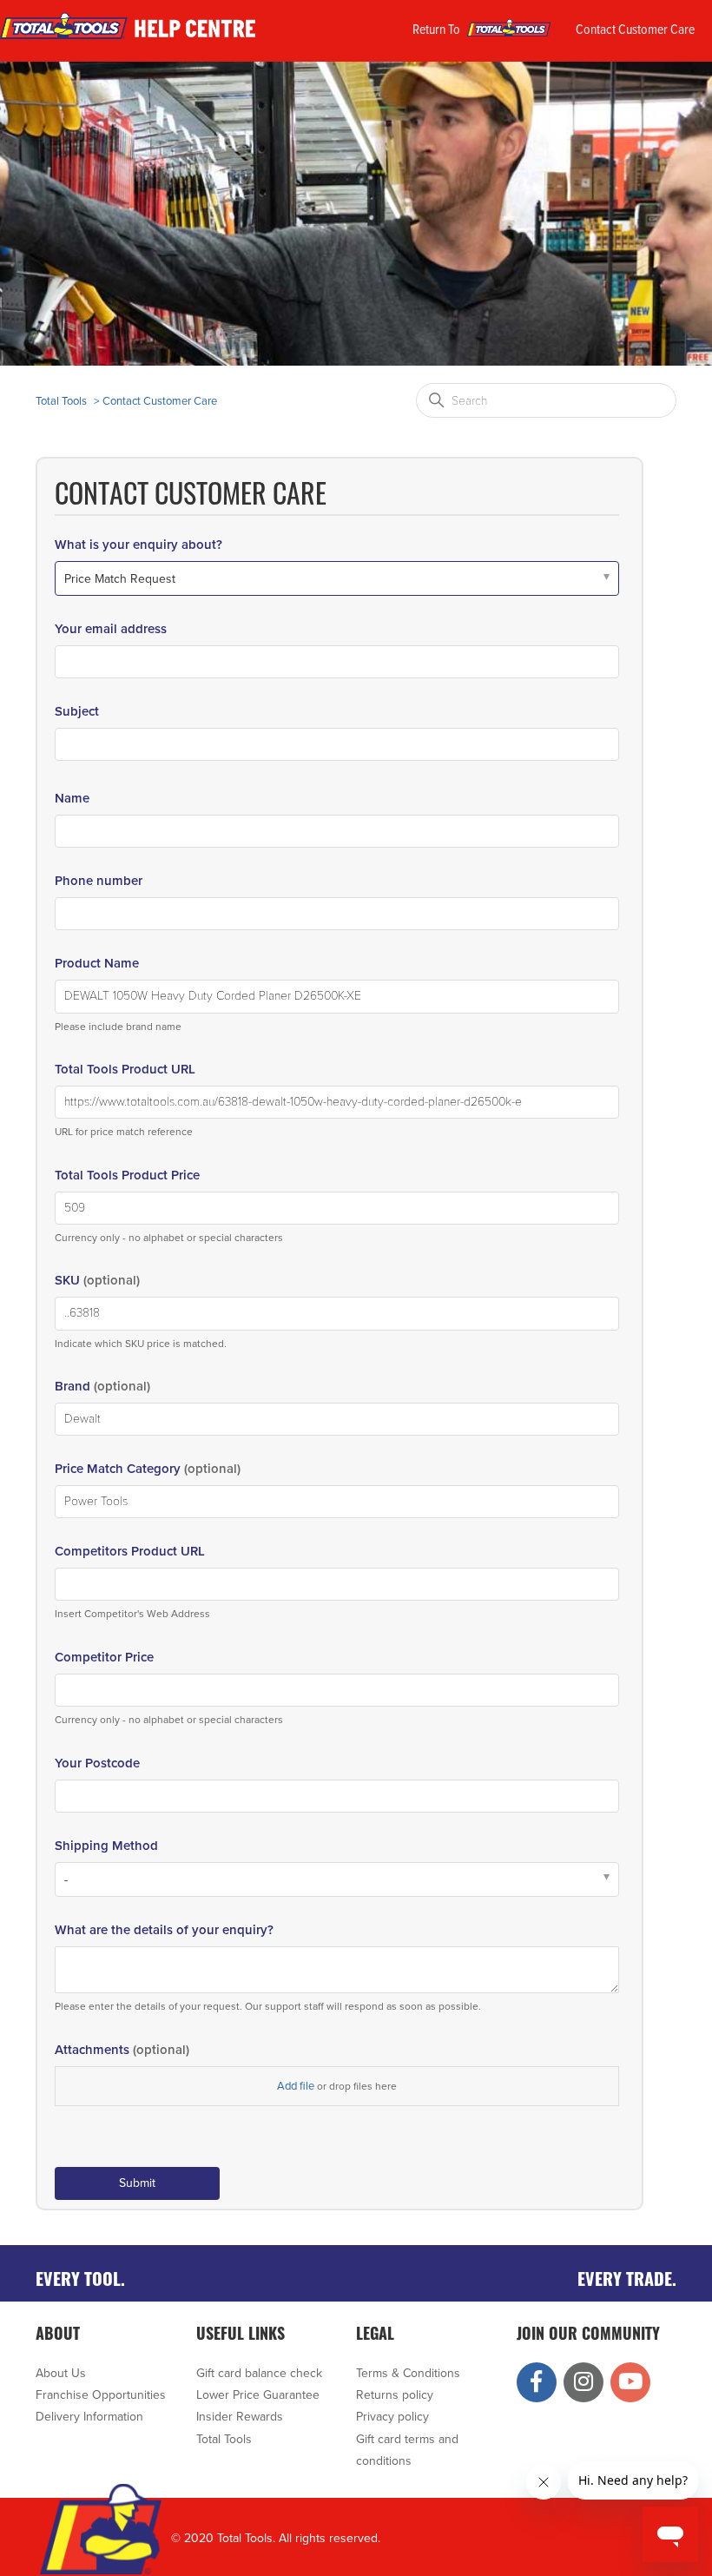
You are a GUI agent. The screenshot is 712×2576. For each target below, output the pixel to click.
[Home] (130, 40)
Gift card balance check (259, 2373)
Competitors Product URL (130, 1551)
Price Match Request (120, 579)
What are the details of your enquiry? (164, 1930)
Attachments (122, 2050)
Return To (438, 30)
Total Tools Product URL (125, 1069)
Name (72, 798)
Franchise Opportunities (101, 2395)
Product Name (97, 963)
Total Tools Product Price (127, 1175)
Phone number (99, 881)
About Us (61, 2373)
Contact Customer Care (635, 30)
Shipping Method (106, 1846)
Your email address (111, 629)
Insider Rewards (240, 2417)
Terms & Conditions (408, 2373)
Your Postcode (97, 1763)
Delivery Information (89, 2417)
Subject (77, 711)
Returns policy (395, 2395)
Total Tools (61, 401)
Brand (102, 1386)
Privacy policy (392, 2417)
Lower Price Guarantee (258, 2395)
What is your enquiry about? (138, 545)
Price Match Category (148, 1469)
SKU (97, 1280)
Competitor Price (104, 1657)
